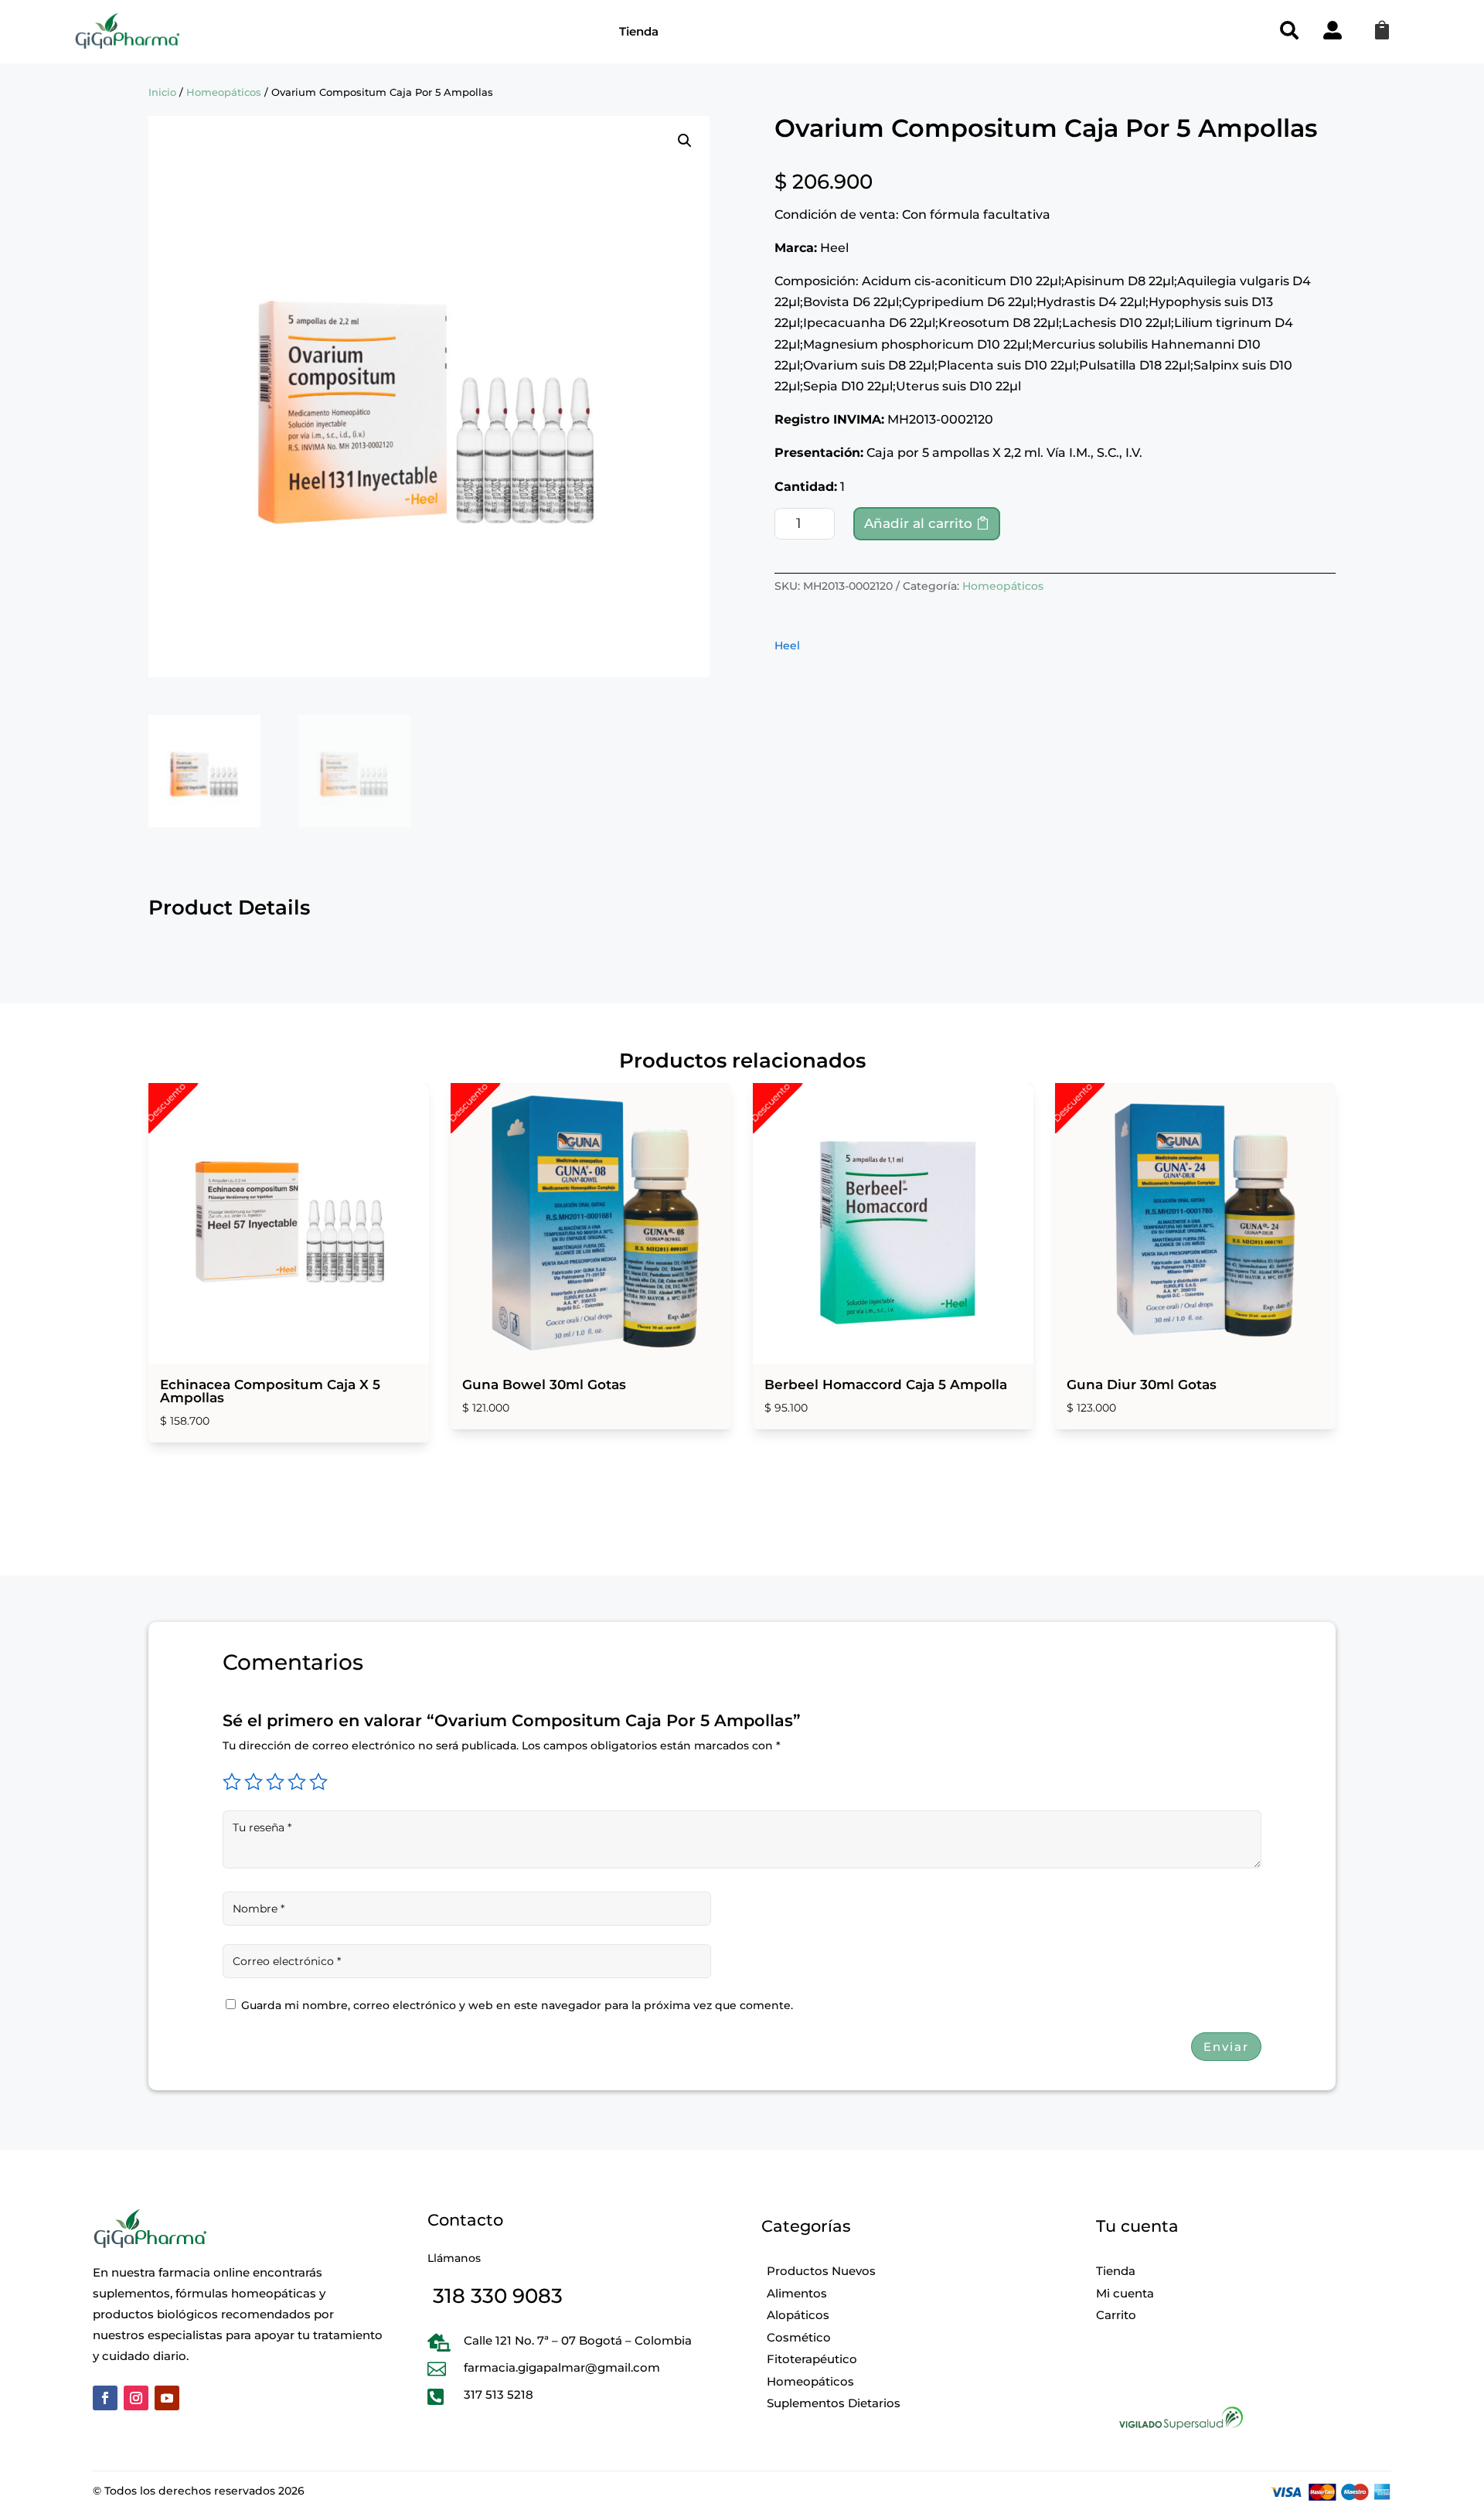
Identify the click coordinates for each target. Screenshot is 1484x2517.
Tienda (639, 31)
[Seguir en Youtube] (167, 2398)
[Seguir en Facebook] (105, 2398)
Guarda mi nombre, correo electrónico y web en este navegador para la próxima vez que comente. (517, 2005)
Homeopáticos (224, 92)
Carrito (1116, 2315)
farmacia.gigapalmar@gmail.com (562, 2367)
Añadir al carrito (918, 523)
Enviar (1226, 2047)
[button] (685, 141)
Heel (787, 645)
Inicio (162, 92)
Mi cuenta (1125, 2293)
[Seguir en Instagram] (136, 2398)
